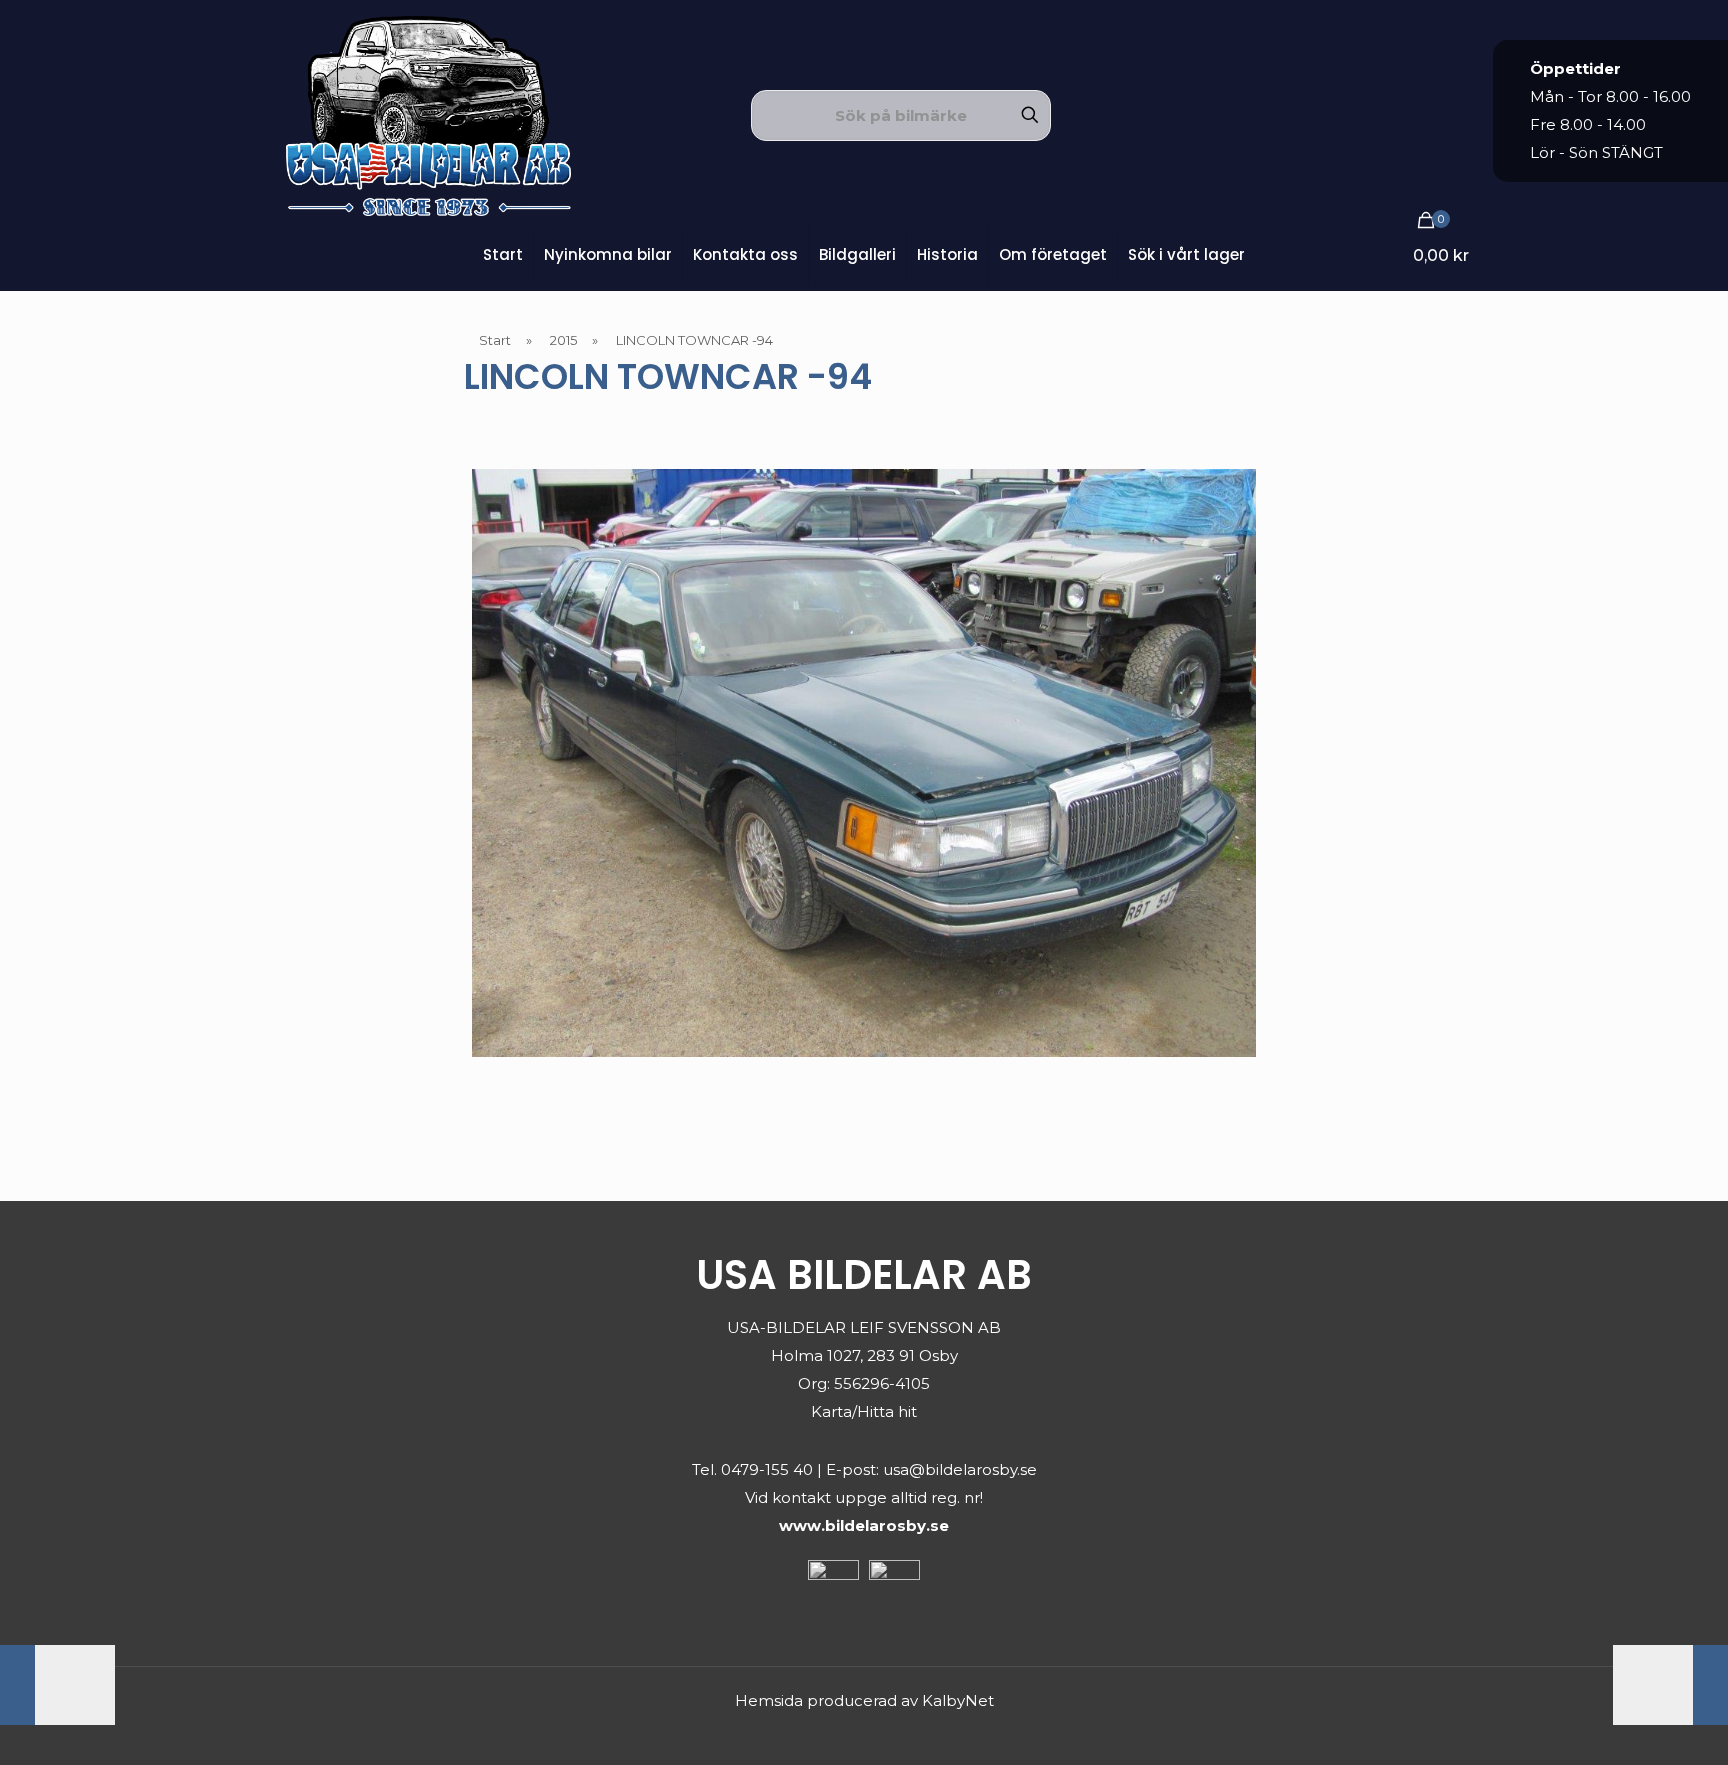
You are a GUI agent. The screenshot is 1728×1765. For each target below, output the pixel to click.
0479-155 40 (767, 1469)
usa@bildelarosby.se (960, 1469)
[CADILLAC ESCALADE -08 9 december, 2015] (57, 1685)
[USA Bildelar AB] (428, 115)
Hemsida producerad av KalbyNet (864, 1700)
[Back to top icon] (1632, 1724)
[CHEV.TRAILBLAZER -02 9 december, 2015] (1670, 1685)
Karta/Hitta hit (864, 1411)
